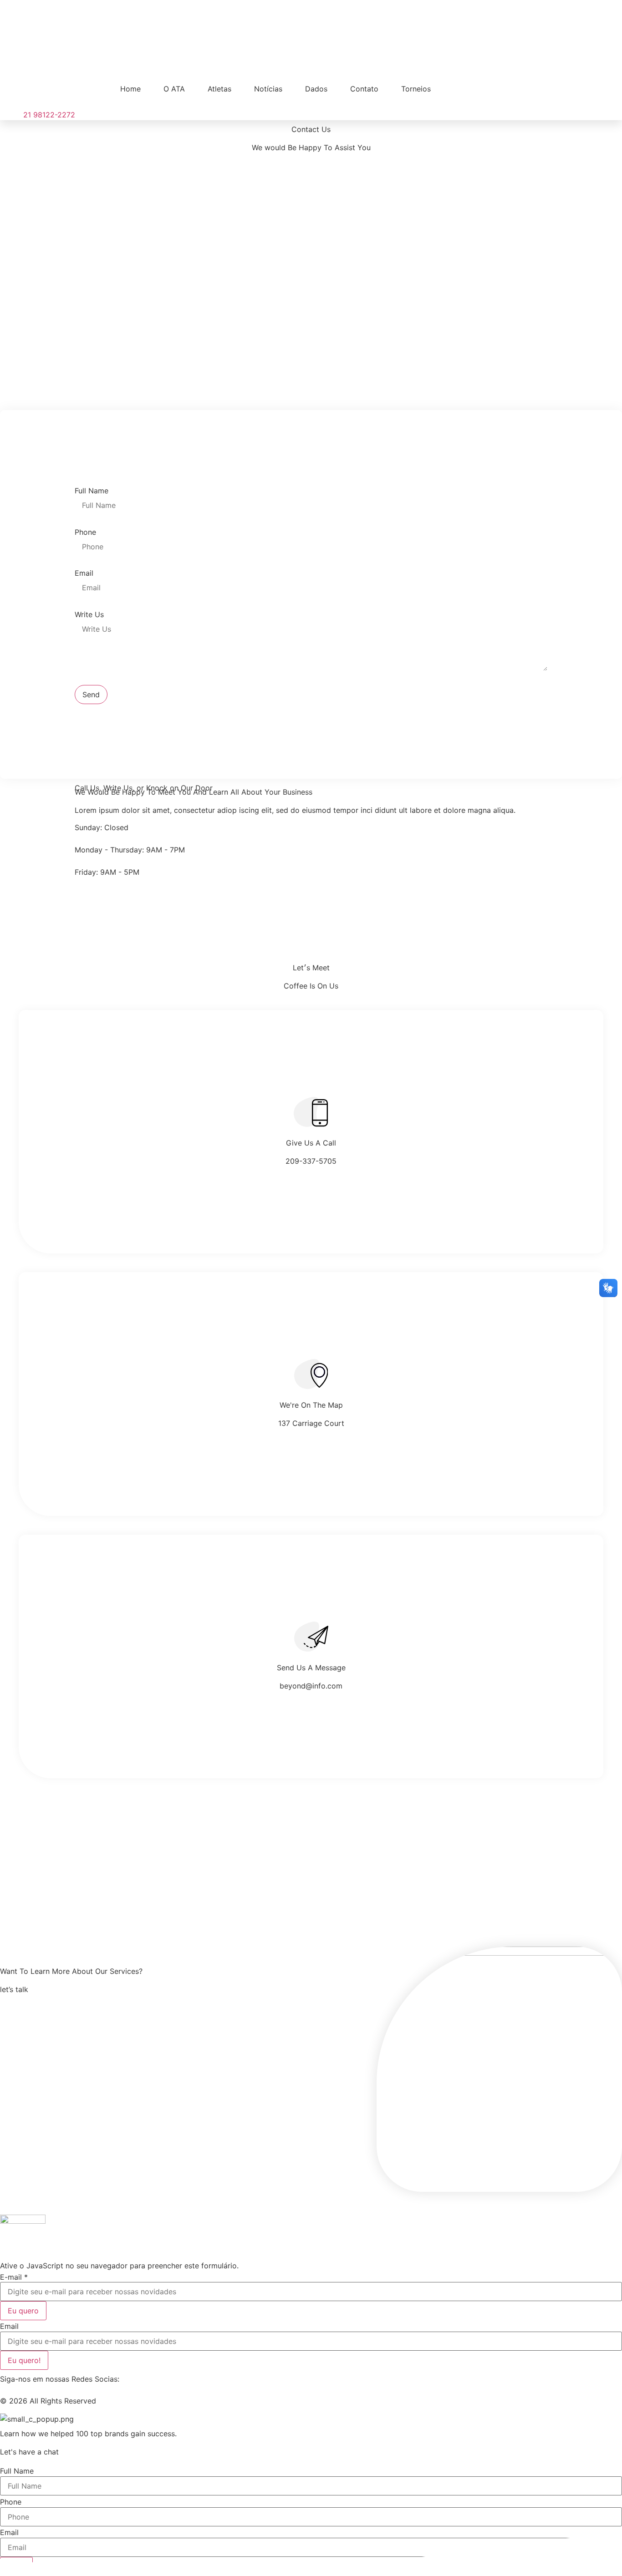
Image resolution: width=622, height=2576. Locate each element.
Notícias (268, 89)
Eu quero (23, 2311)
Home (130, 89)
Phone (85, 532)
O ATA (174, 89)
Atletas (219, 89)
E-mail (14, 2277)
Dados (316, 89)
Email (84, 573)
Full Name (92, 491)
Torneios (416, 89)
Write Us (89, 614)
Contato (364, 89)
